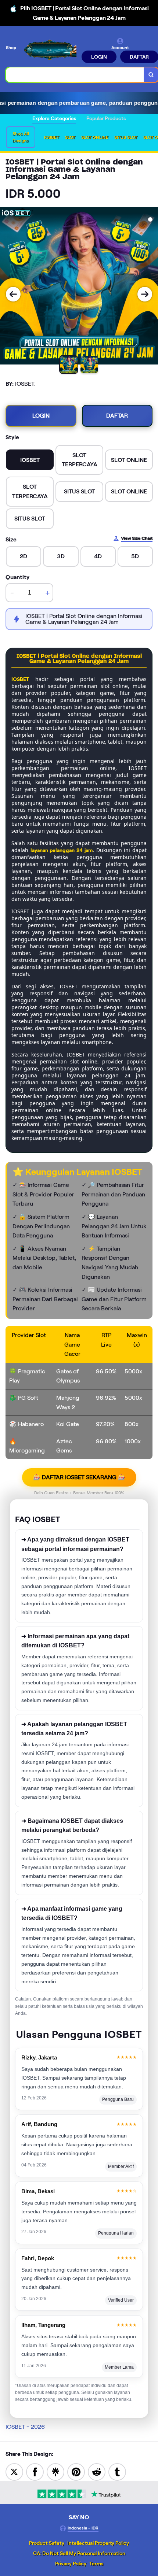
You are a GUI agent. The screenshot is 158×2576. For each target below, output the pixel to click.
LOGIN (99, 57)
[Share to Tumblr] (117, 2471)
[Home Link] (50, 50)
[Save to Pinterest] (76, 2471)
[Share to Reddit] (97, 2471)
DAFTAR (117, 416)
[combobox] (75, 75)
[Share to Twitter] (14, 2471)
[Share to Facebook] (35, 2471)
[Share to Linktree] (55, 2471)
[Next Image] (145, 294)
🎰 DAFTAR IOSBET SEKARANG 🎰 (79, 1477)
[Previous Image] (13, 294)
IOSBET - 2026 (25, 2427)
